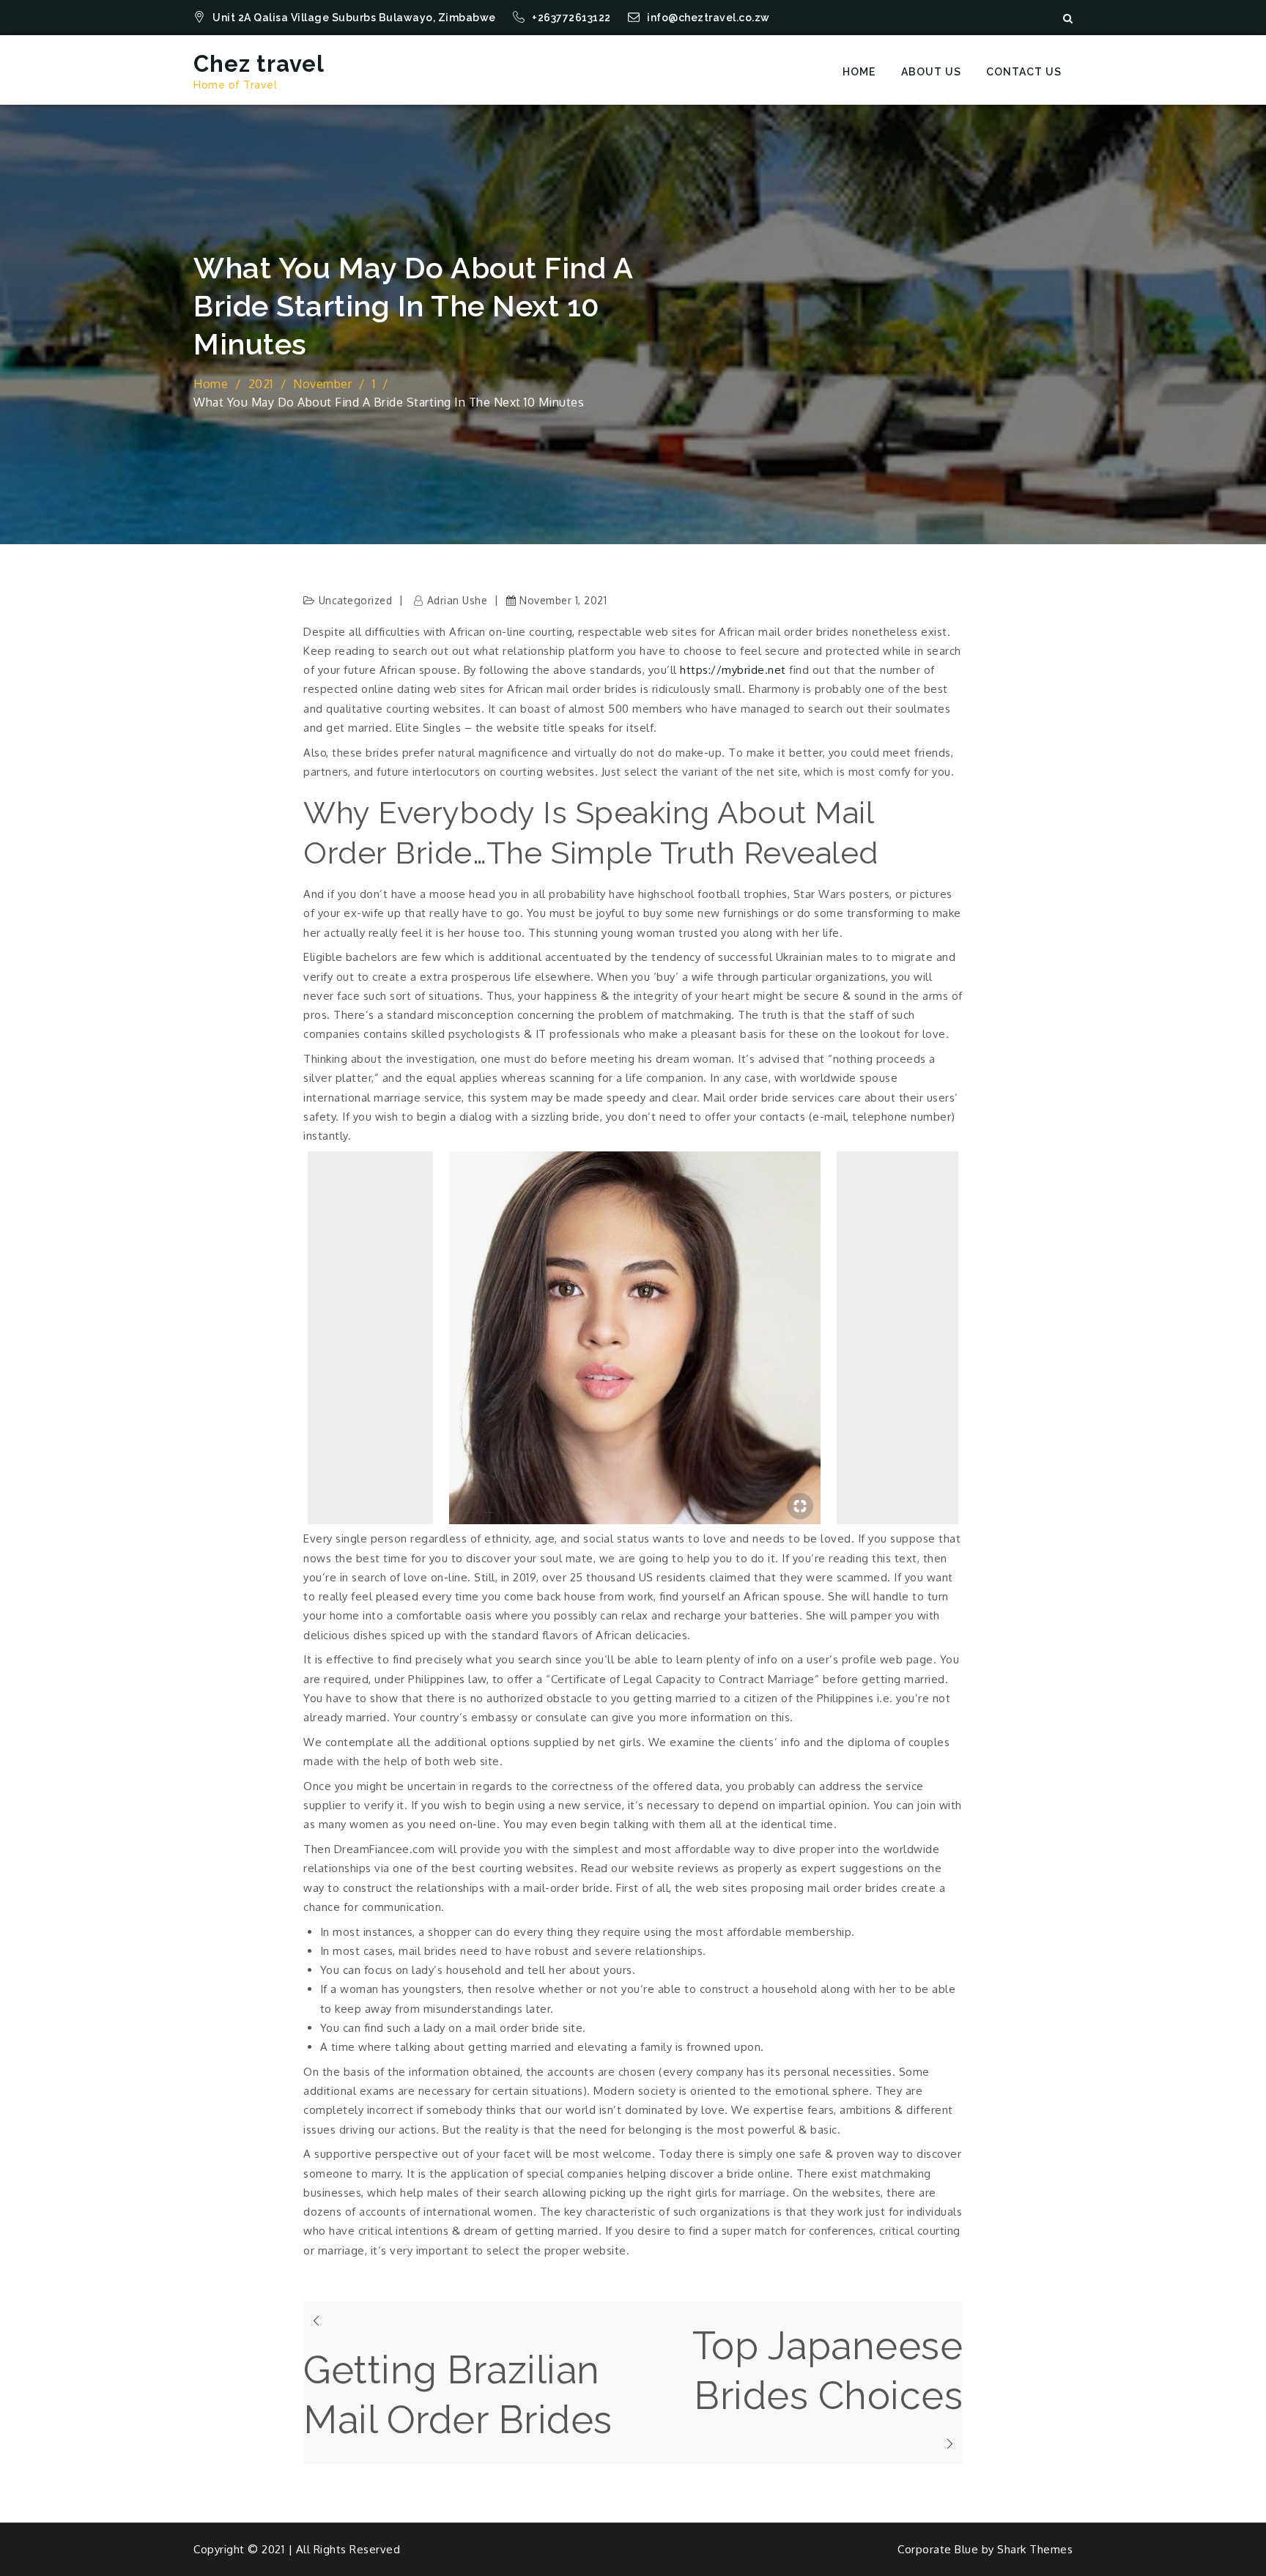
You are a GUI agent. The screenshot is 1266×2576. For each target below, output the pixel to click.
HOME (859, 72)
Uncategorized (356, 600)
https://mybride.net (733, 670)
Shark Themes (1035, 2549)
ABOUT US (931, 72)
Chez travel (259, 64)
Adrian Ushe (457, 600)
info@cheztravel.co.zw (708, 18)
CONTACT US (1024, 72)
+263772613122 (573, 18)
